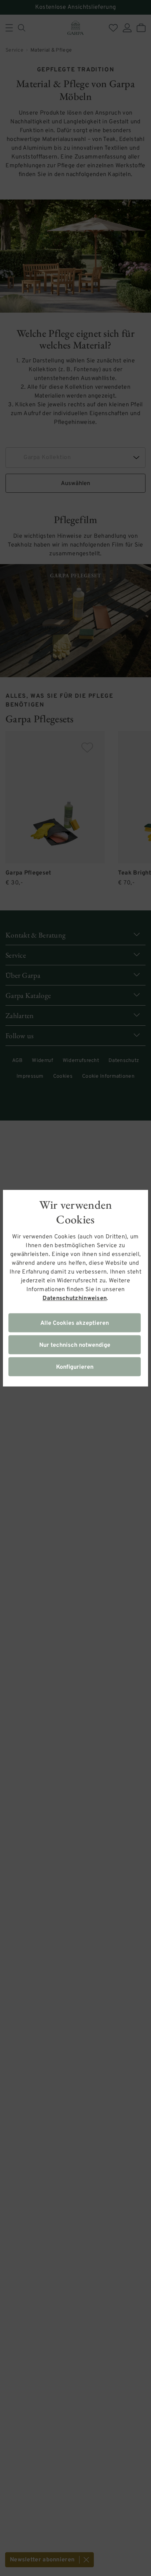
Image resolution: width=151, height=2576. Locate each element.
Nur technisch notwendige (75, 1345)
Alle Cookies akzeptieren (75, 1323)
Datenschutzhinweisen (75, 1298)
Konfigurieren (75, 1367)
